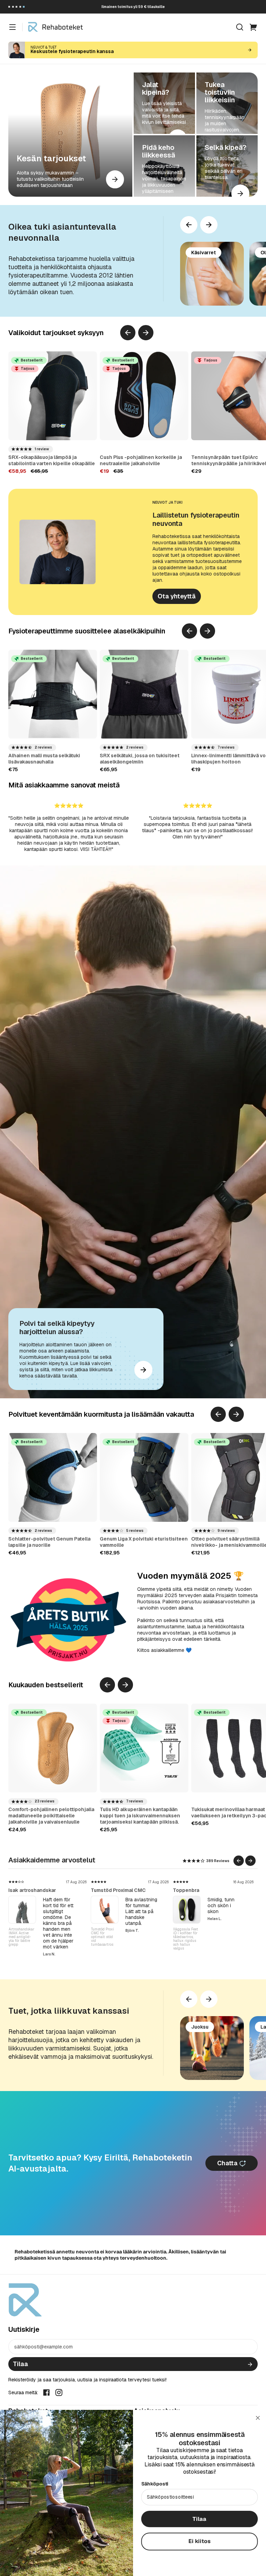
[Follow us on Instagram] (59, 2392)
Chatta (228, 2163)
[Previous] (189, 225)
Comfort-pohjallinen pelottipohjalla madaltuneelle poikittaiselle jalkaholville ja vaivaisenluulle (51, 1816)
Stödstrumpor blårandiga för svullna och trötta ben (103, 1935)
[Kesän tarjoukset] (70, 135)
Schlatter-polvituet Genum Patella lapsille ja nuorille (49, 1542)
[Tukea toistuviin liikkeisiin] (227, 103)
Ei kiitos (199, 2541)
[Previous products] (128, 333)
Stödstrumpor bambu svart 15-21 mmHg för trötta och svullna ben (22, 1937)
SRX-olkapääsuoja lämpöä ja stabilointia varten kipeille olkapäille (52, 460)
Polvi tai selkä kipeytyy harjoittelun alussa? (57, 1328)
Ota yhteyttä (177, 596)
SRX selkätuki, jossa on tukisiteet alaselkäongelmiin (140, 759)
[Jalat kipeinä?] (164, 103)
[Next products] (209, 225)
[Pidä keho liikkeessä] (164, 166)
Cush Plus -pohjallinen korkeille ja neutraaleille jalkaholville (141, 460)
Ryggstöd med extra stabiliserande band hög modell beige (187, 1937)
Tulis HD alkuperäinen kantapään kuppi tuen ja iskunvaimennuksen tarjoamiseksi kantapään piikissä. (140, 1816)
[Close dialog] (258, 2418)
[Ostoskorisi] (254, 27)
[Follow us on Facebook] (46, 2392)
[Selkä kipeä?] (227, 166)
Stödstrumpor (107, 1890)
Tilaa (20, 2364)
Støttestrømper (27, 1890)
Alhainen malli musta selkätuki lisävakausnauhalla (44, 759)
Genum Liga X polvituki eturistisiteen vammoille (144, 1542)
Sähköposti (155, 2484)
